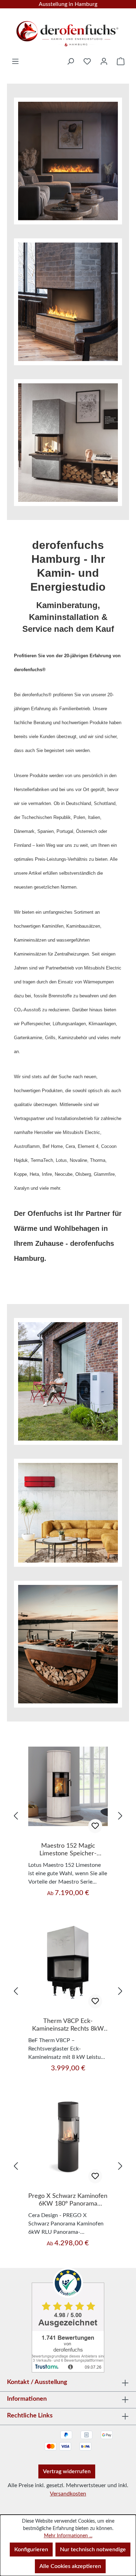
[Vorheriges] (16, 1816)
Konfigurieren (31, 2550)
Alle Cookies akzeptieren (70, 2566)
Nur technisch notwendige (93, 2550)
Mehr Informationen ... (68, 2536)
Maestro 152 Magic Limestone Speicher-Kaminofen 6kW (68, 1850)
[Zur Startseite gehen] (68, 31)
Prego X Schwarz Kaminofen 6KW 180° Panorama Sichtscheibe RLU (68, 2200)
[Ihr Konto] (104, 61)
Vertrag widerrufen (67, 2471)
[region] (68, 1816)
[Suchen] (70, 61)
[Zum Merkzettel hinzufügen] (95, 1826)
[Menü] (15, 61)
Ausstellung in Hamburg (68, 4)
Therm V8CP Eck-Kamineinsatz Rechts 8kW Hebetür (68, 2025)
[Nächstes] (120, 1816)
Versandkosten (68, 2494)
